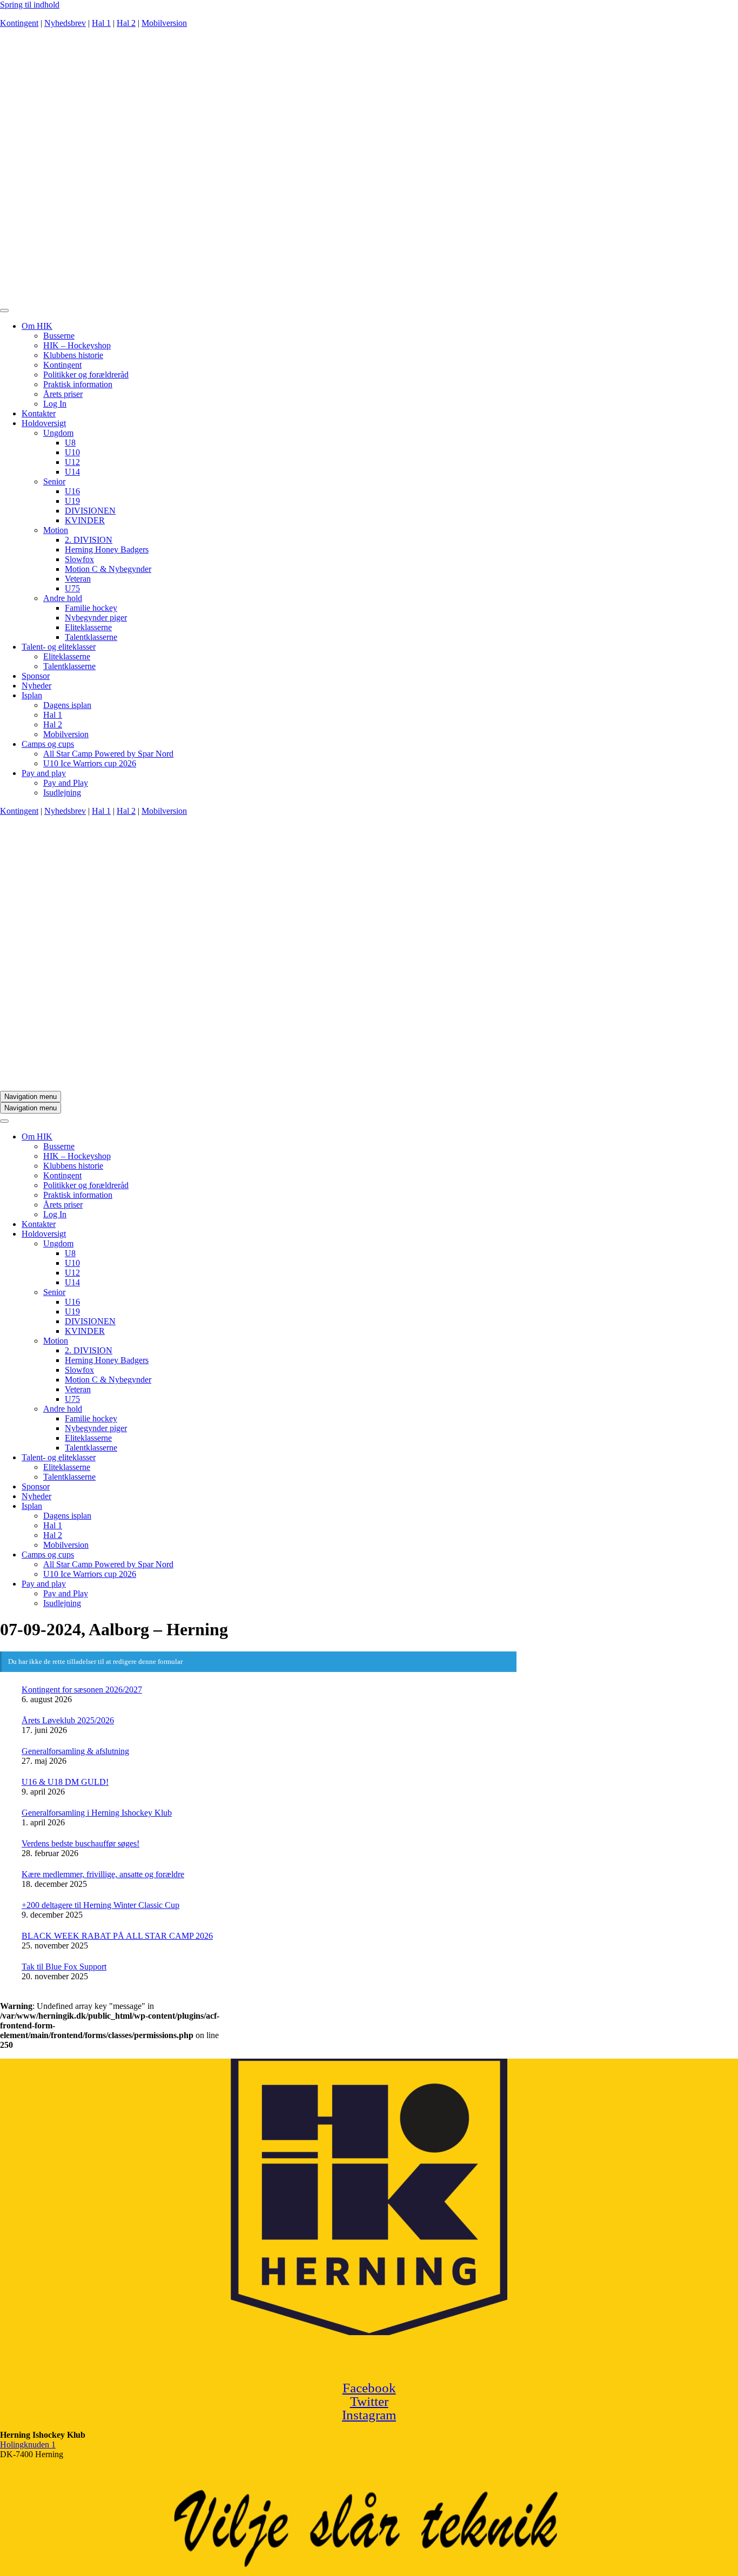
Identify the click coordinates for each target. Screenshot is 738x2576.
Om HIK (37, 326)
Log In (55, 404)
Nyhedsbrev (65, 23)
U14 (72, 472)
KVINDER (85, 520)
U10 (72, 452)
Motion (56, 530)
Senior (54, 481)
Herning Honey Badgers (107, 549)
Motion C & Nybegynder (108, 569)
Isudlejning (62, 793)
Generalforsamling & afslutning (75, 1751)
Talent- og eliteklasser (59, 647)
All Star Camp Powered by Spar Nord (108, 754)
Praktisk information (78, 384)
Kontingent (19, 23)
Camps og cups (48, 744)
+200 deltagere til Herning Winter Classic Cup (100, 1905)
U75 (72, 588)
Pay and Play (66, 783)
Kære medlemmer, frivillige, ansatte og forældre (103, 1874)
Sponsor (36, 676)
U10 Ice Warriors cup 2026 (90, 763)
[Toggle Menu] (4, 311)
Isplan (32, 695)
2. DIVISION (89, 540)
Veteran (78, 579)
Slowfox (79, 559)
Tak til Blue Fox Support (64, 1967)
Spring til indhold (30, 5)
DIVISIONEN (90, 511)
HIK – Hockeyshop (77, 345)
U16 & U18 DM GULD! (65, 1782)
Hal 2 (126, 23)
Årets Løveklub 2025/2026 (68, 1720)
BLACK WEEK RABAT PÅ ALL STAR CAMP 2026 (117, 1936)
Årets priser (63, 394)
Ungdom (58, 433)
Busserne (59, 336)
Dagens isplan (67, 705)
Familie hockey (91, 608)
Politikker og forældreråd (86, 375)
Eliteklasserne (88, 627)
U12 (72, 462)
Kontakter (39, 413)
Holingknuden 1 (28, 2444)
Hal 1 (101, 23)
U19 (72, 501)
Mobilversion (164, 23)
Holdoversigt (44, 423)
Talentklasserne (91, 637)
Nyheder (36, 686)
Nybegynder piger (96, 618)
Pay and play (44, 773)
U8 (70, 443)
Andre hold (63, 598)
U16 (72, 491)
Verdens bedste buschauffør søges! (80, 1843)
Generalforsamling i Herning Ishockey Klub (97, 1813)
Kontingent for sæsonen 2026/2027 (82, 1690)
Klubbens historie (73, 355)
